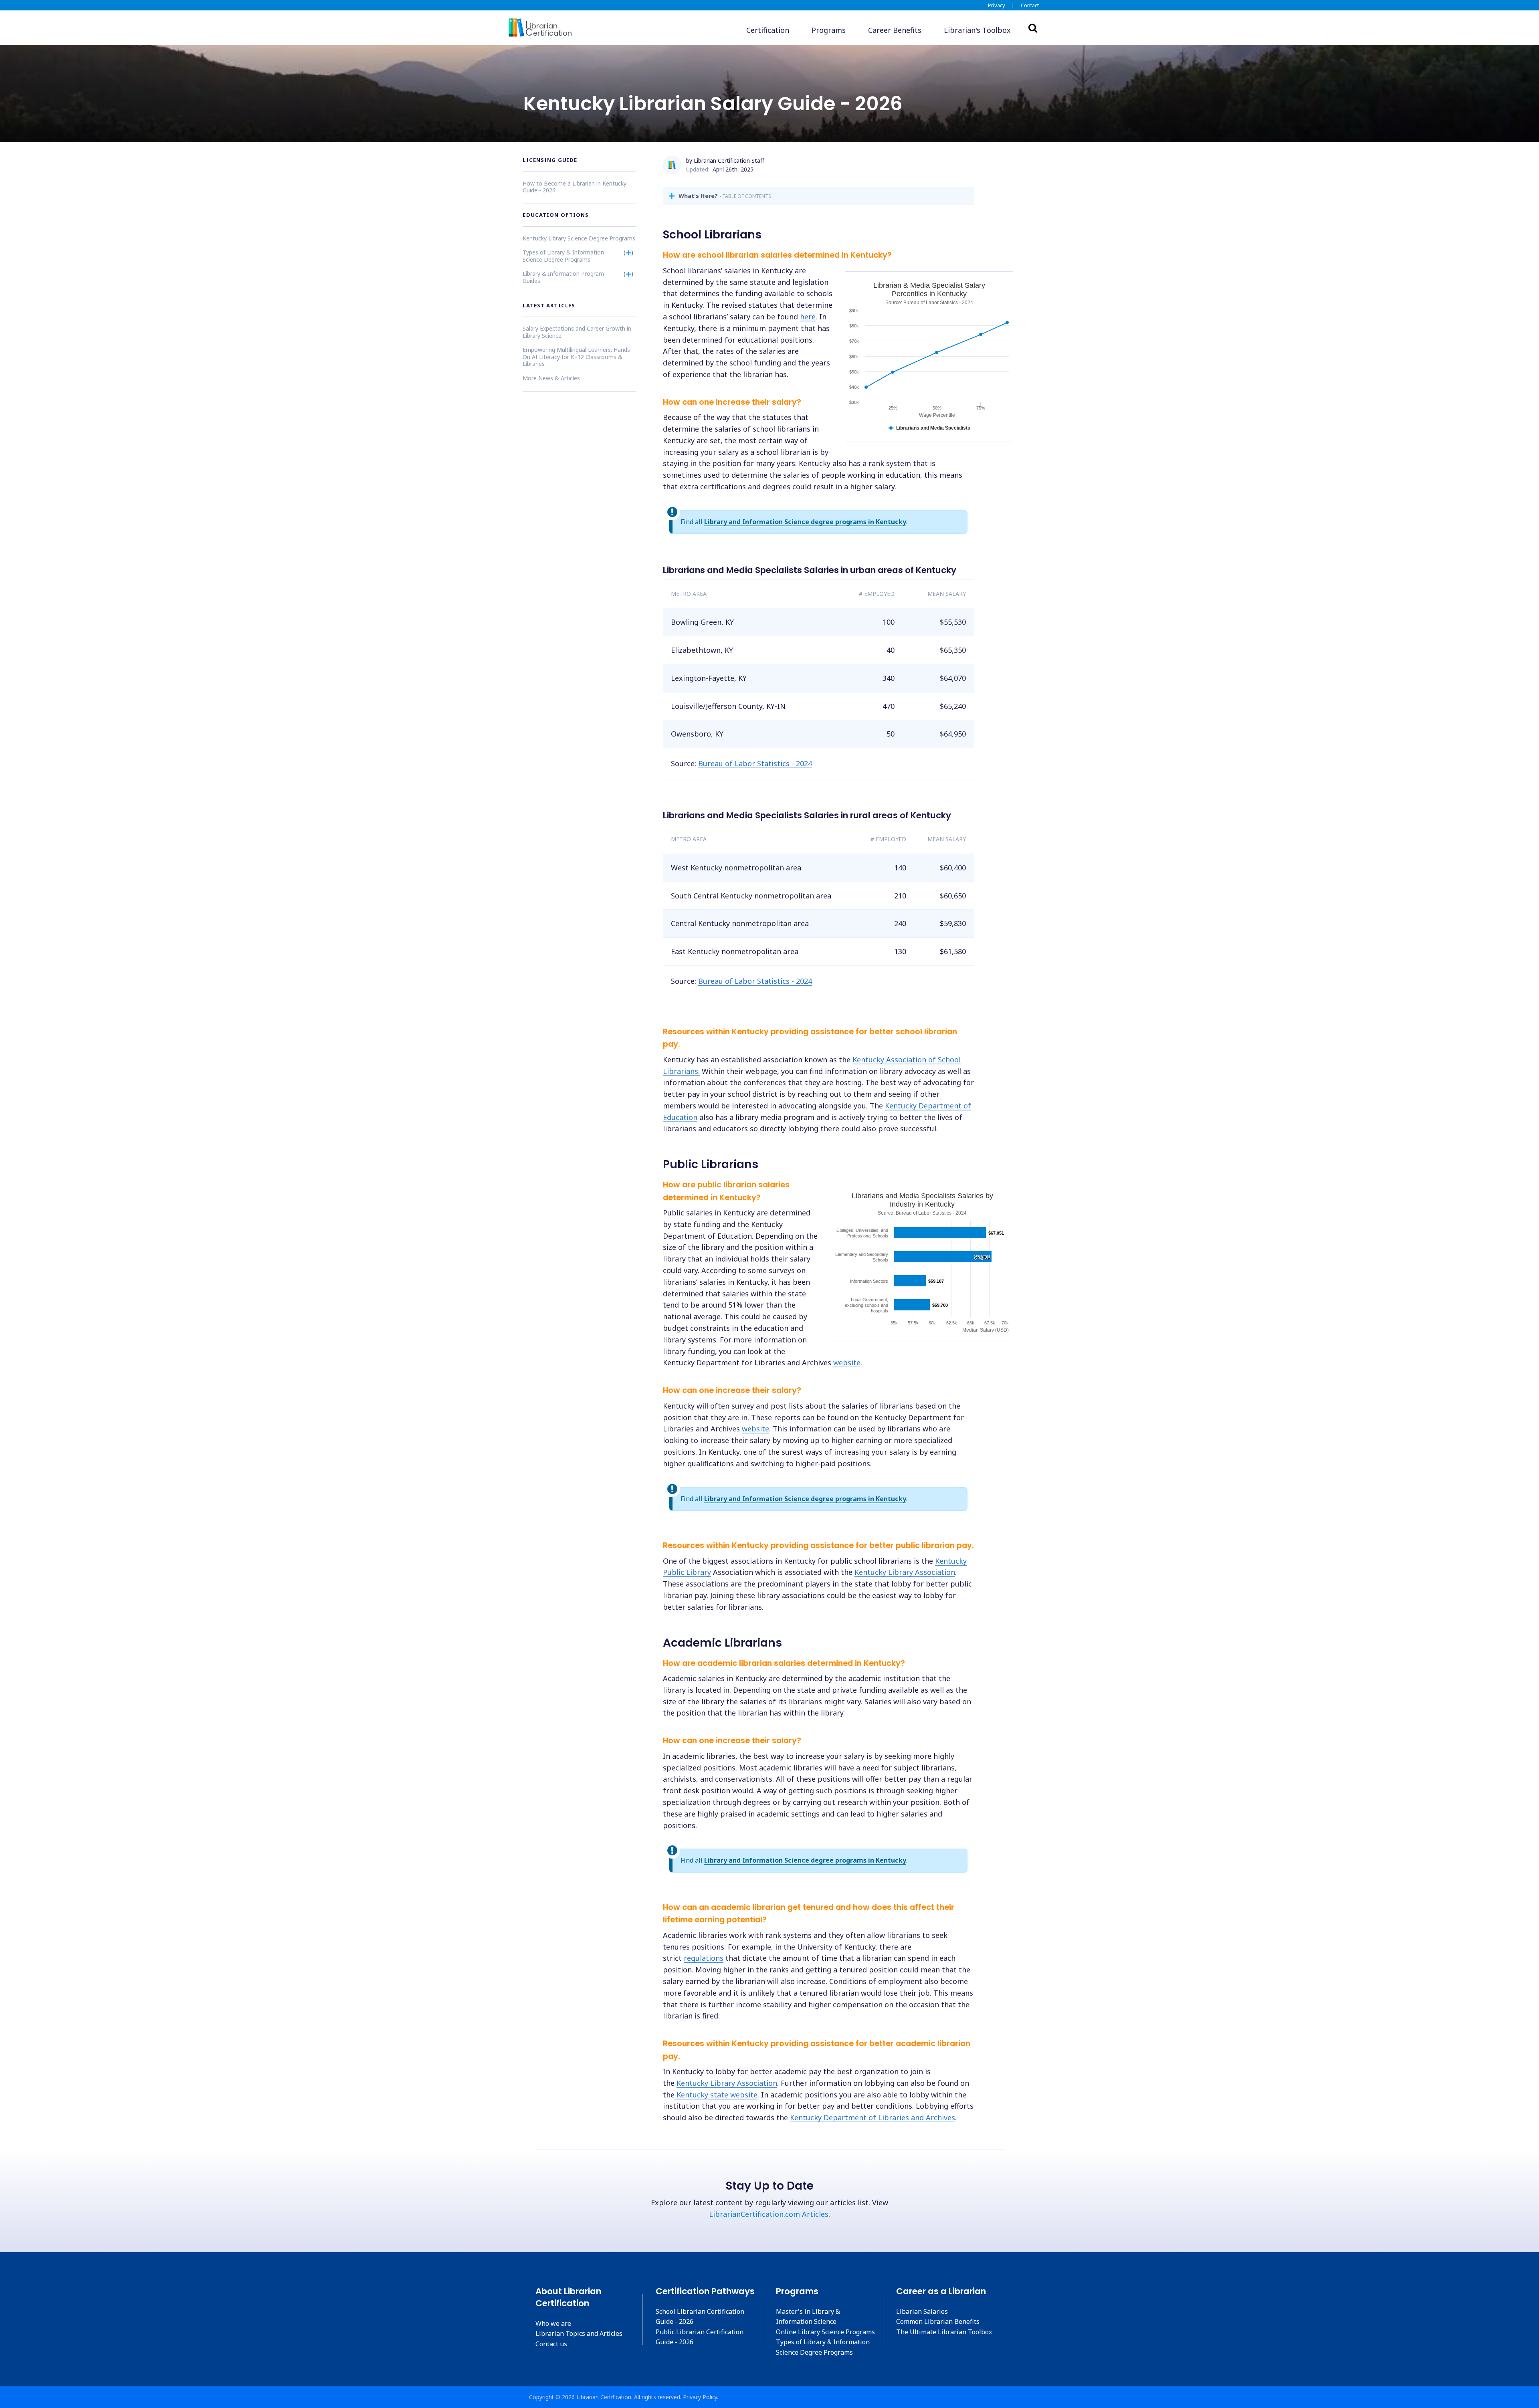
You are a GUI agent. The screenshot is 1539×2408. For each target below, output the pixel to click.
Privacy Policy (700, 2397)
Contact (1030, 5)
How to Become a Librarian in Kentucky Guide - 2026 (575, 187)
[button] (977, 30)
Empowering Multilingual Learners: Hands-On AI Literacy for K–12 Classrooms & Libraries (577, 356)
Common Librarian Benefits (938, 2321)
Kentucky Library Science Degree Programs (579, 238)
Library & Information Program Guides (563, 277)
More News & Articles (551, 378)
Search (1033, 28)
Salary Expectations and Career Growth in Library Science (577, 332)
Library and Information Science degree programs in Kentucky (805, 522)
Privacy (997, 5)
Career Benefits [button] (895, 30)
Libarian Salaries (922, 2311)
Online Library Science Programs (825, 2332)
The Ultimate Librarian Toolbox (944, 2332)
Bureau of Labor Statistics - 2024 (755, 763)
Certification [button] (768, 30)
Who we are (553, 2323)
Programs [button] (829, 30)
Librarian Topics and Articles (579, 2333)
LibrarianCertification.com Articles (769, 2214)
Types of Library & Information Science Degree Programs (563, 255)
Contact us (551, 2344)
